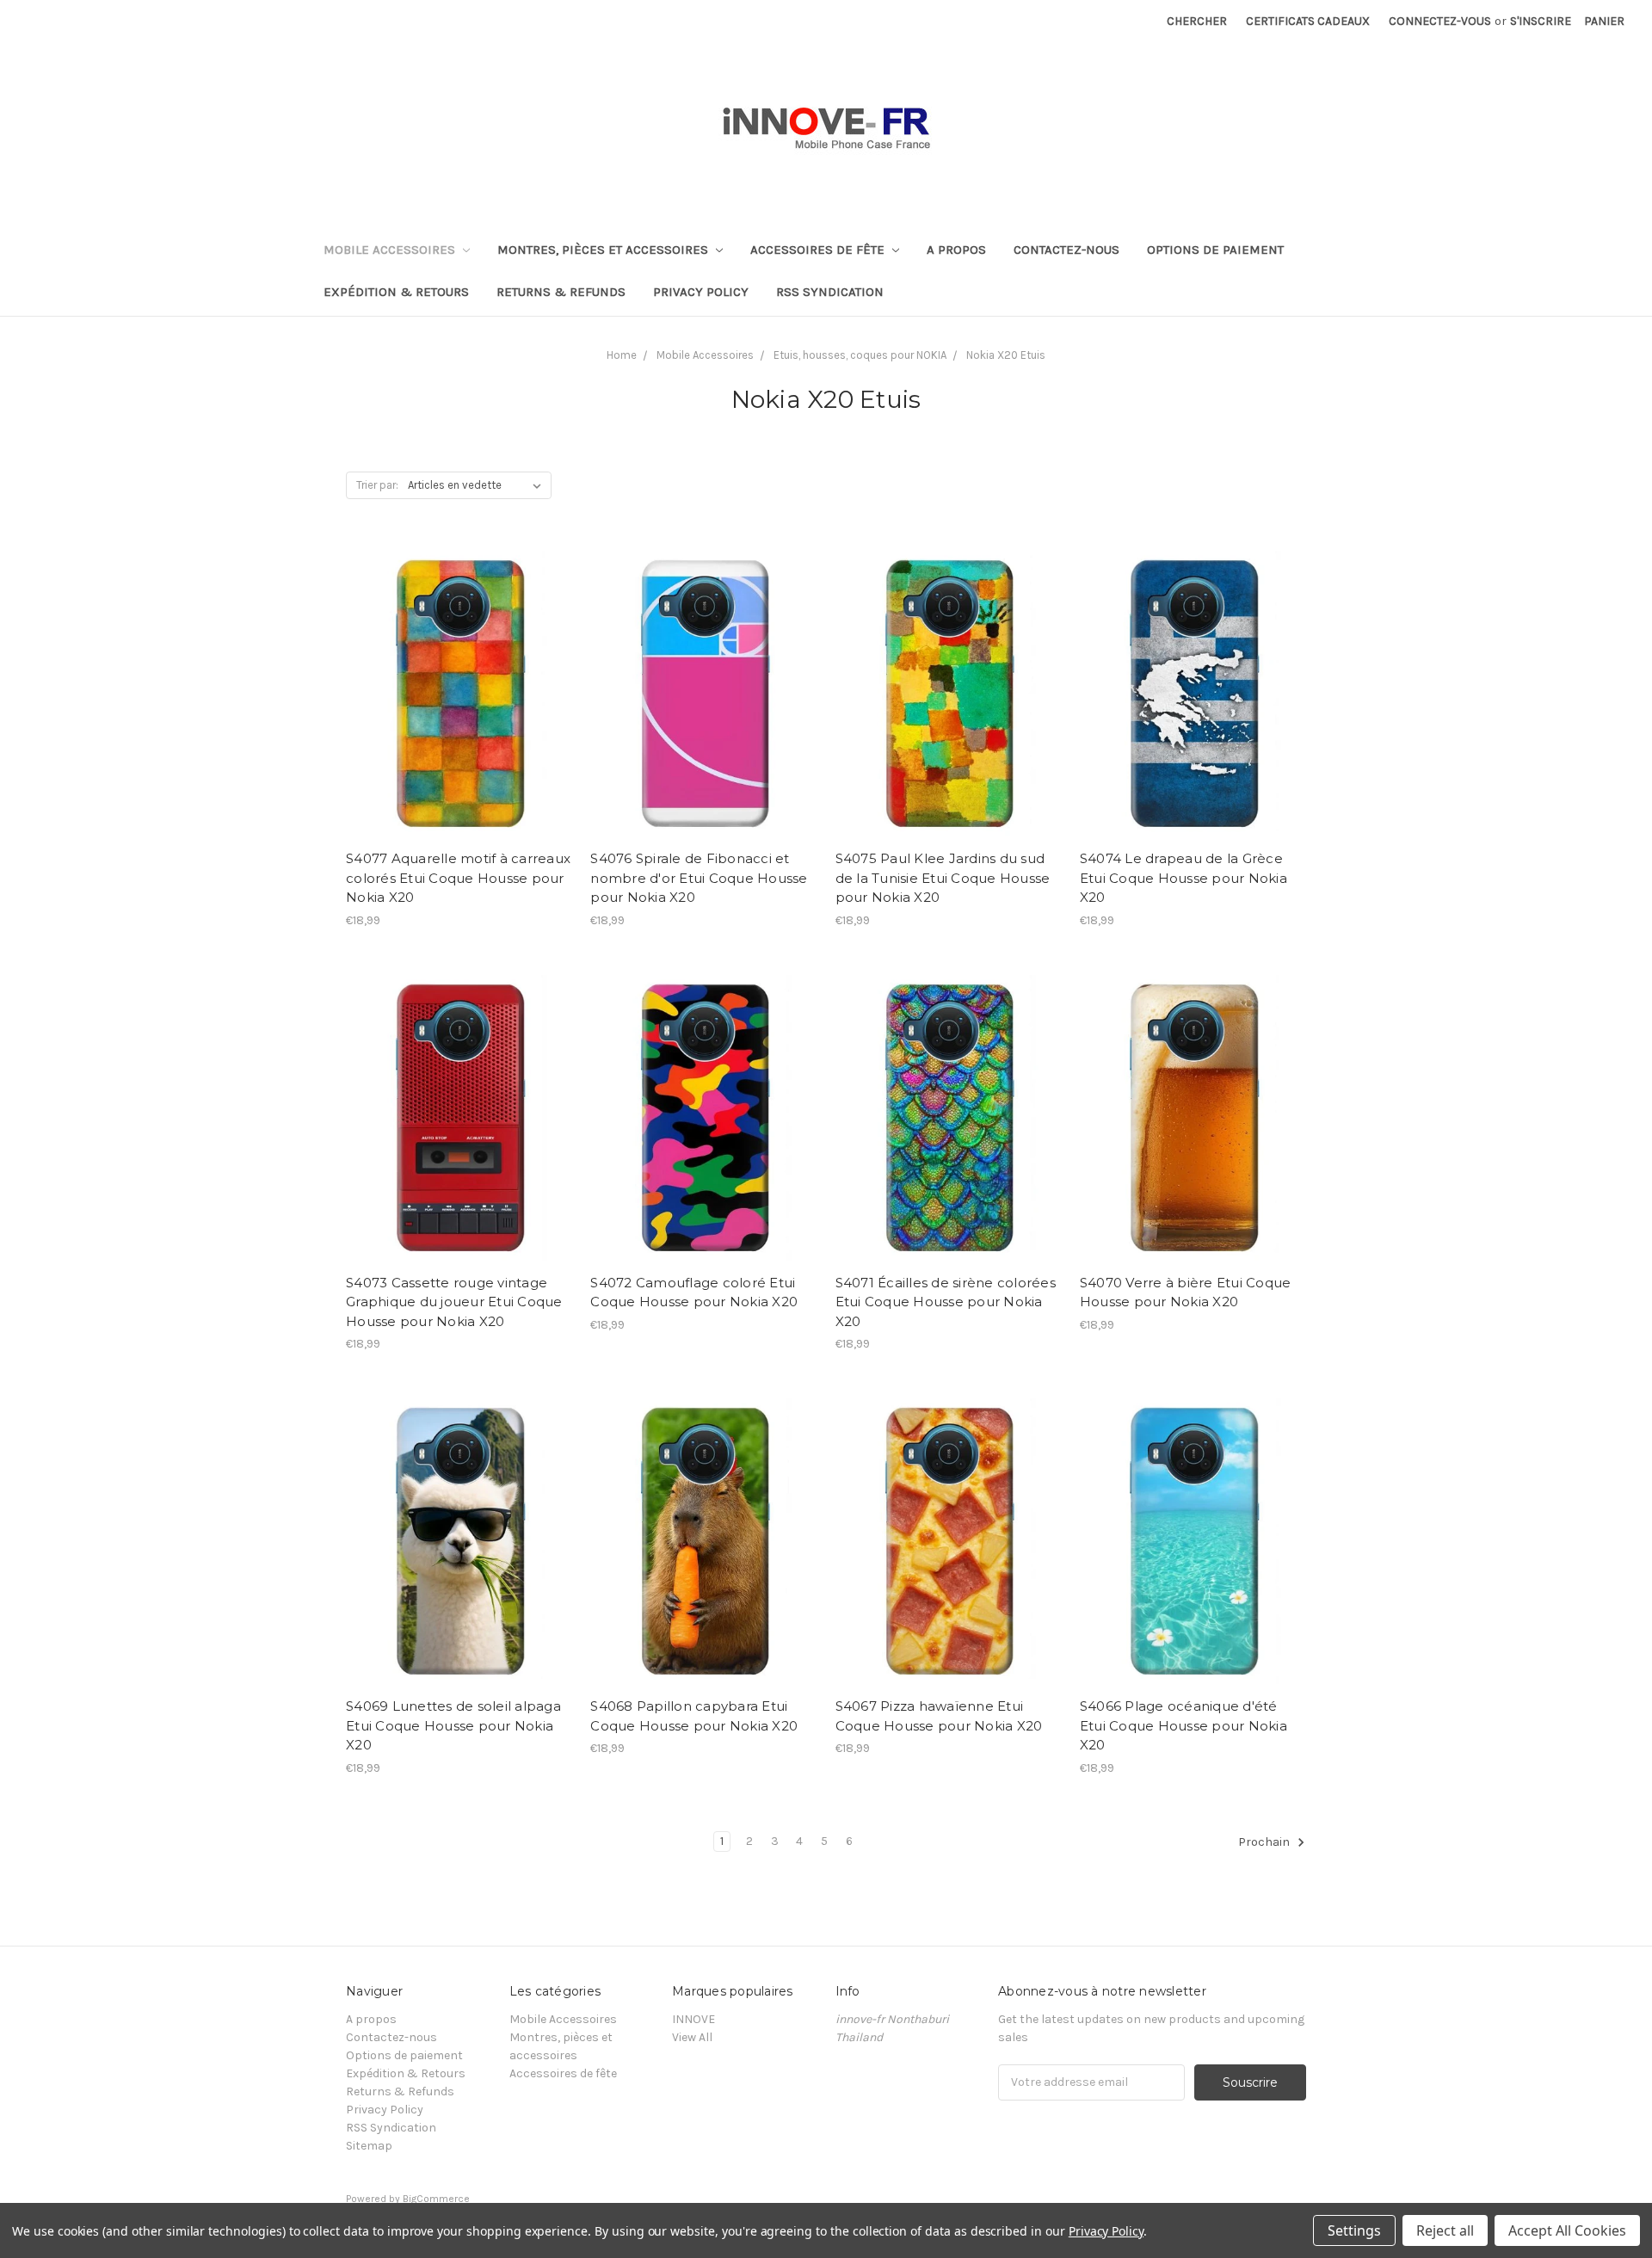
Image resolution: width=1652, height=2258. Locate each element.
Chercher (1197, 21)
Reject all (1445, 2230)
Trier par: (377, 485)
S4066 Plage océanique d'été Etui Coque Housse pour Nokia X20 (1184, 1725)
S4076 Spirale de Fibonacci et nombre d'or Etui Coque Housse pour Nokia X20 (699, 878)
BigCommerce (436, 2199)
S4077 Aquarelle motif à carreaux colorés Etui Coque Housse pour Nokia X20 (458, 878)
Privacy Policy (701, 292)
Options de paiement (1215, 250)
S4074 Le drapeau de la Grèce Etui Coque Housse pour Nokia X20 (1184, 878)
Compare (453, 691)
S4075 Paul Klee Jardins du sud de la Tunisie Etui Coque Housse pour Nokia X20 (943, 878)
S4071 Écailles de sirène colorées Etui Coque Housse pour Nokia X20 (946, 1302)
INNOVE (693, 2019)
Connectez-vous (1440, 21)
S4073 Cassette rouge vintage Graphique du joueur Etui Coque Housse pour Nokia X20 (454, 1302)
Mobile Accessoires (391, 250)
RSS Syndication (830, 292)
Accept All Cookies (1567, 2230)
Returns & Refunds (561, 292)
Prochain (1265, 1842)
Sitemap (369, 2146)
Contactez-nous (1066, 250)
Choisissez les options (459, 721)
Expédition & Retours (396, 292)
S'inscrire (1541, 21)
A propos (956, 250)
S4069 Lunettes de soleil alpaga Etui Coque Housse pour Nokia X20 (453, 1725)
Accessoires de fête (819, 250)
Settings (1354, 2230)
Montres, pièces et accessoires (604, 250)
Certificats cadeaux (1308, 21)
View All (692, 2037)
